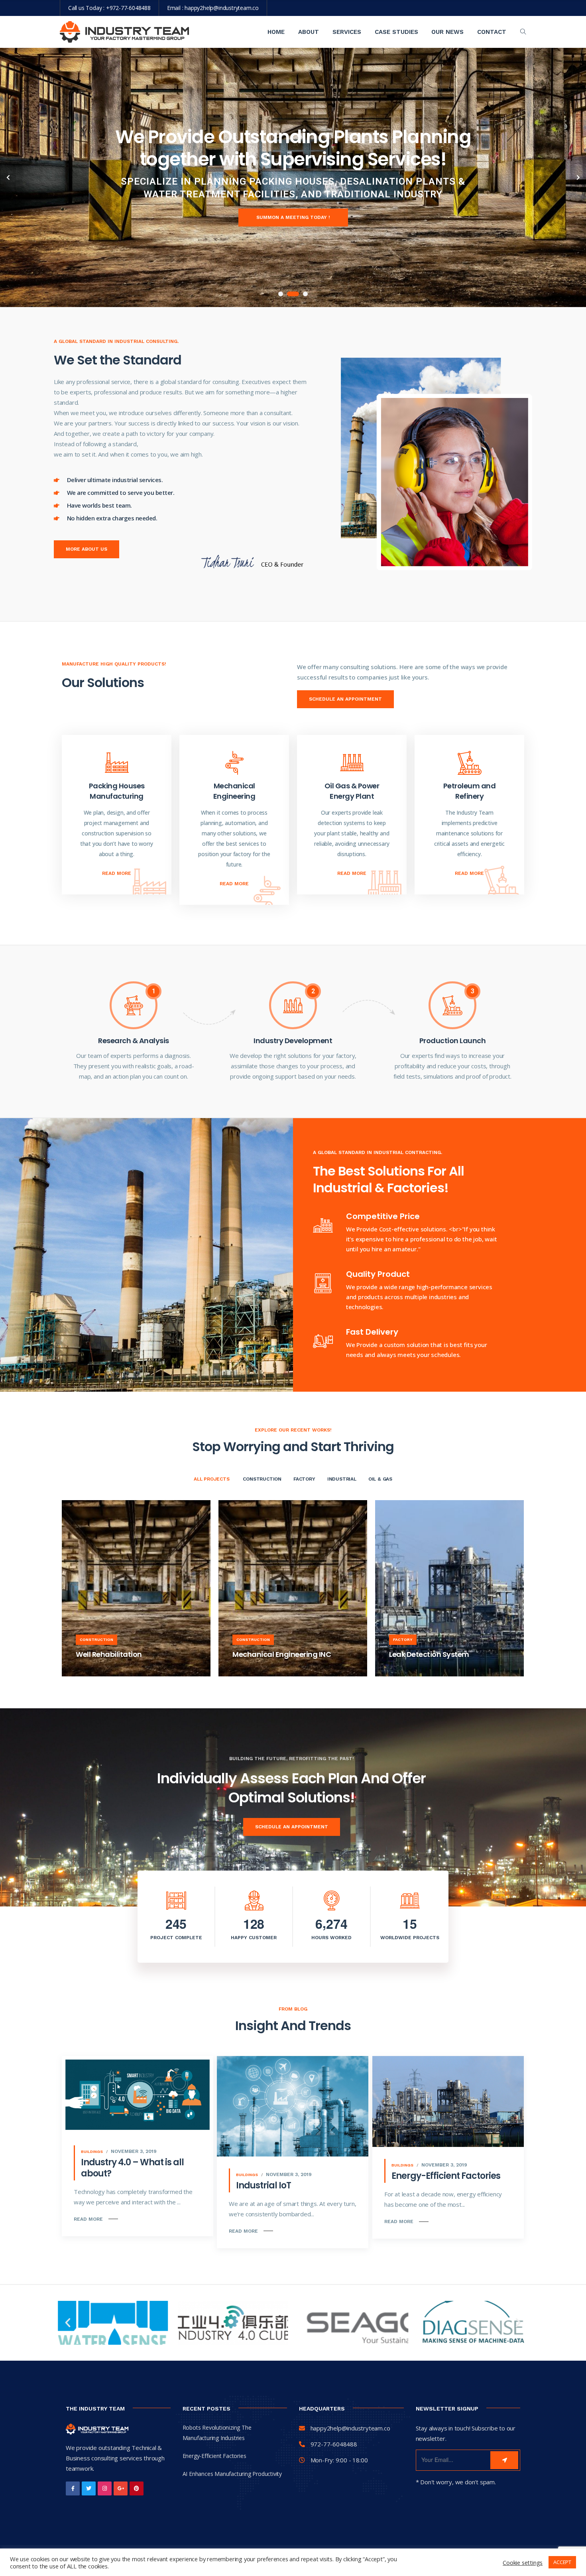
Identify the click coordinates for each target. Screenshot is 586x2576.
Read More (117, 873)
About (309, 32)
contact (492, 32)
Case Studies (396, 32)
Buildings (92, 2152)
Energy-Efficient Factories (446, 2176)
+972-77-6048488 (128, 8)
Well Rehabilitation (109, 1654)
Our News (447, 32)
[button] (68, 2323)
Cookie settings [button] (523, 2562)
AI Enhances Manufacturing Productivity (232, 2474)
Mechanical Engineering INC (282, 1654)
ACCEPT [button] (562, 2562)
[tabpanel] (293, 177)
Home (276, 32)
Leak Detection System (429, 1654)
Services (347, 32)
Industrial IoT (264, 2185)
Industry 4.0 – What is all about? (132, 2168)
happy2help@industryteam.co (222, 8)
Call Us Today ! (99, 211)
